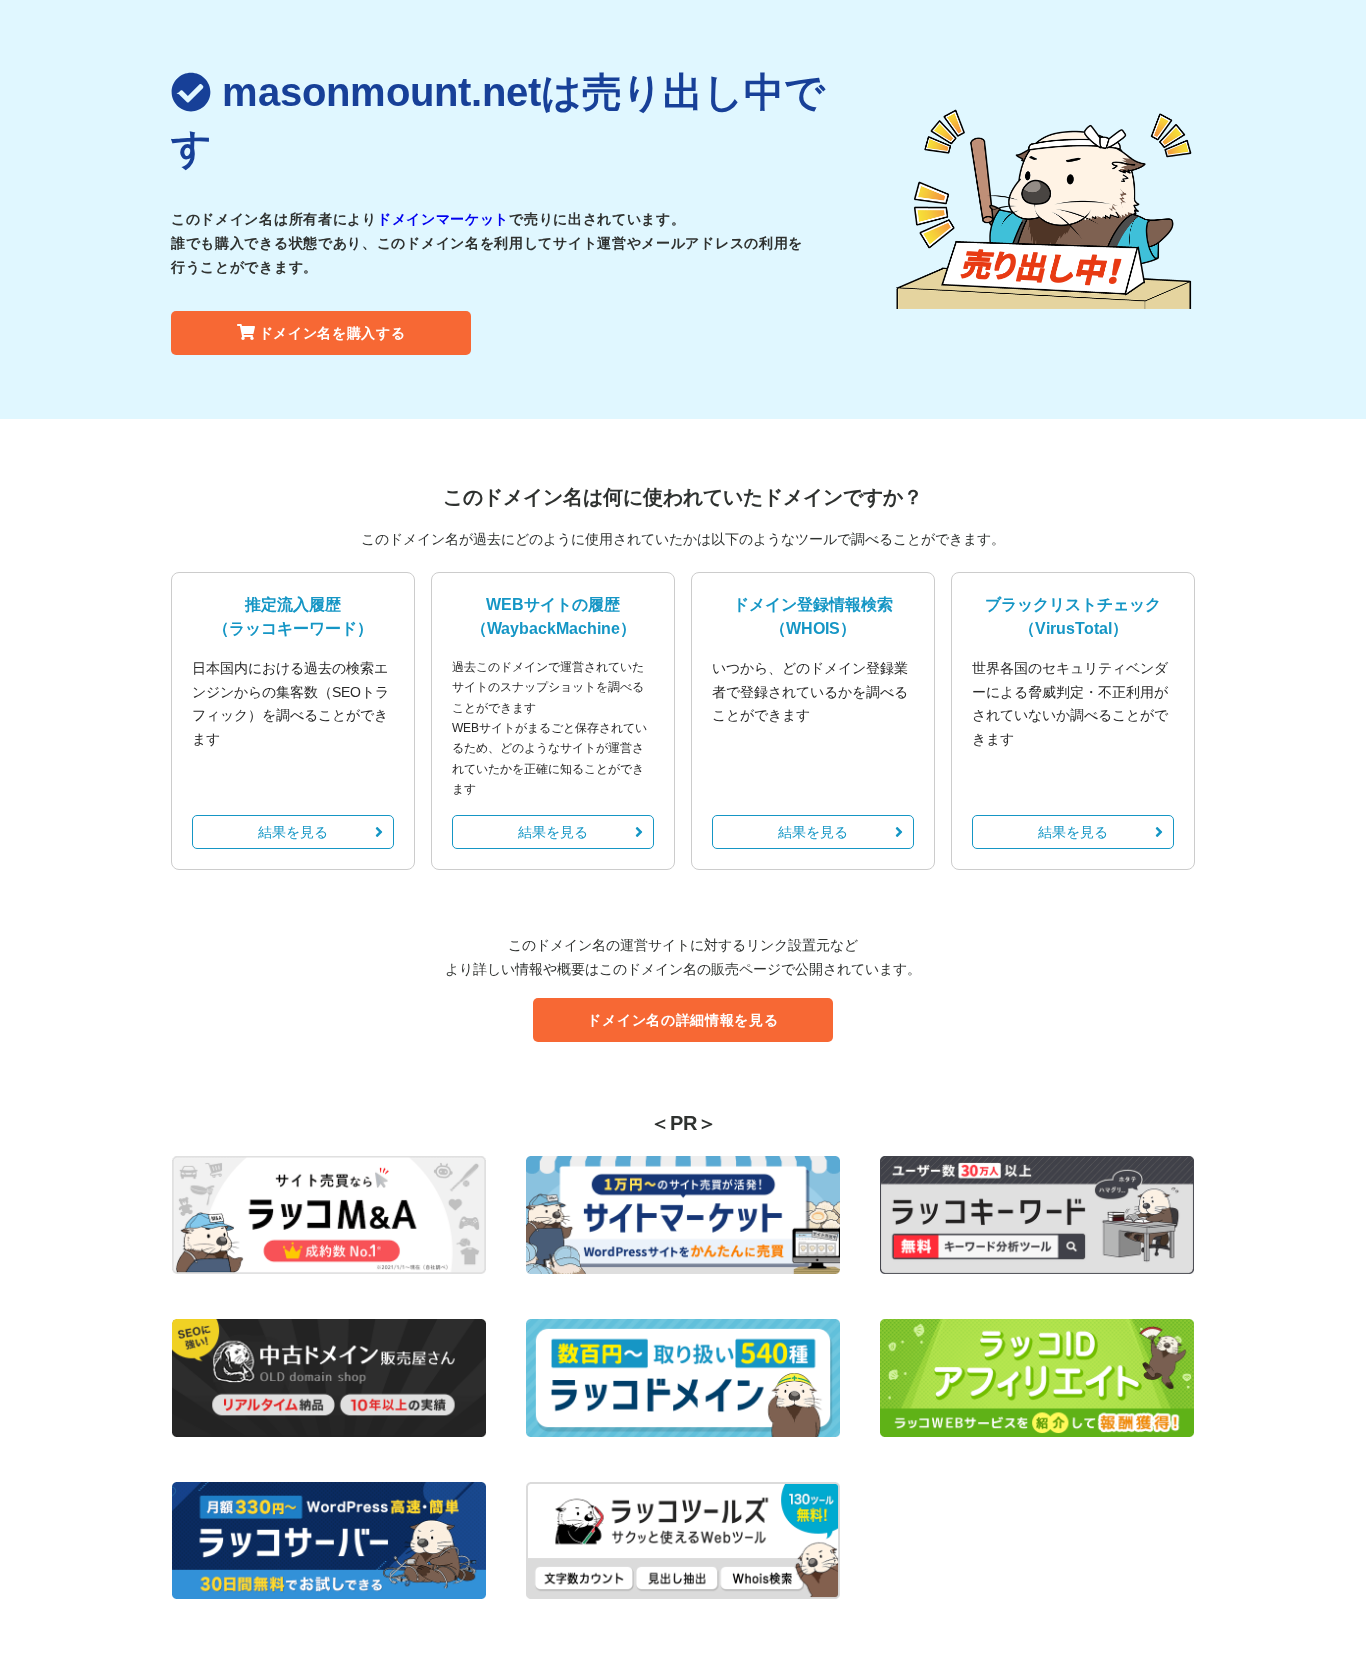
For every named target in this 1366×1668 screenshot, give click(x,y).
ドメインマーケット (443, 219)
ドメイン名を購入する (332, 333)
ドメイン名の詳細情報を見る (682, 1020)
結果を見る (293, 832)
